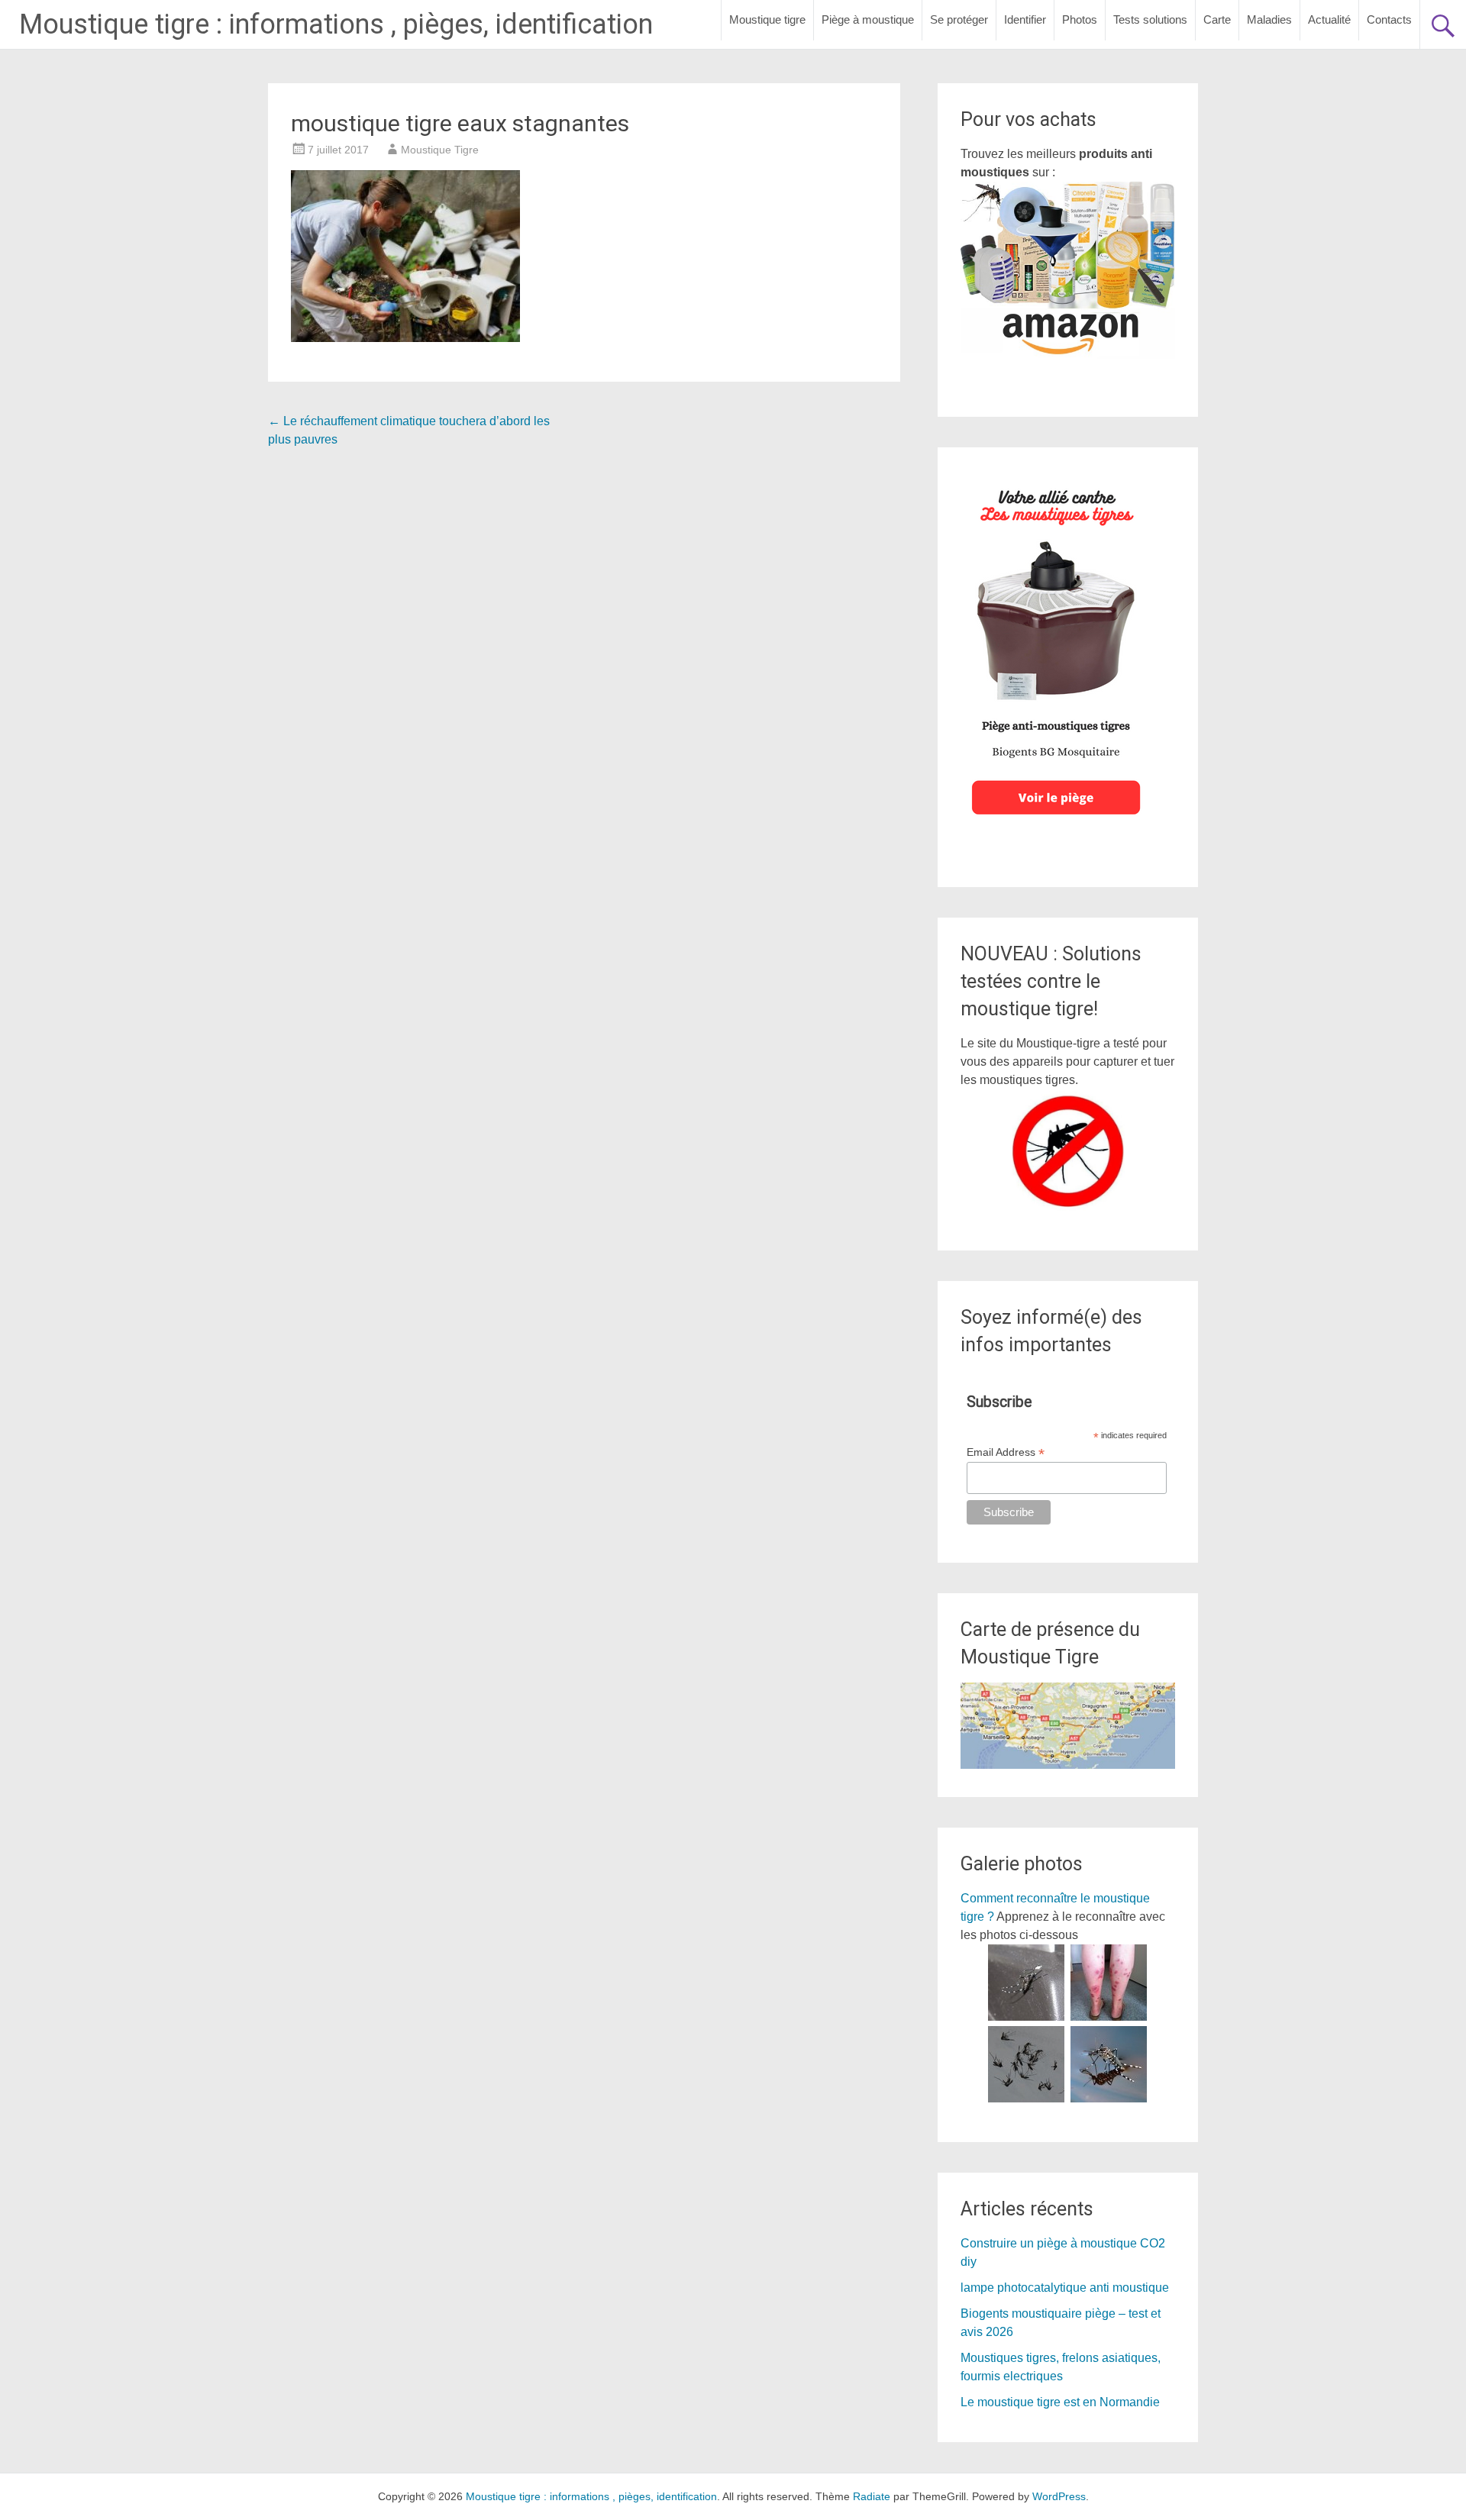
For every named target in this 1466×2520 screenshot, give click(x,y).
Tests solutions (1150, 19)
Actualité (1329, 19)
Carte (1217, 19)
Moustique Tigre (440, 150)
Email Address (1006, 1452)
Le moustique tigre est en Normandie (1060, 2402)
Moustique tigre (767, 19)
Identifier (1025, 19)
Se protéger (959, 19)
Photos (1080, 19)
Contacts (1389, 19)
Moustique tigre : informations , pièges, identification (336, 24)
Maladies (1269, 19)
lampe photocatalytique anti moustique (1065, 2288)
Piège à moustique (868, 19)
